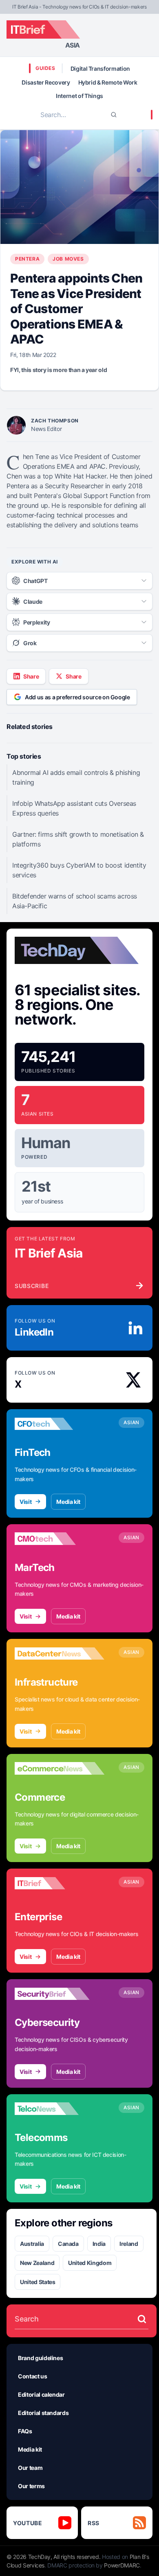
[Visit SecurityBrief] (60, 1994)
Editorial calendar (41, 2394)
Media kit (68, 1502)
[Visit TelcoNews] (60, 2109)
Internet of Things (79, 96)
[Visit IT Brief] (60, 1883)
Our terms (31, 2486)
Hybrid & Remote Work (108, 82)
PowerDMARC (122, 2565)
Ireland (129, 2244)
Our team (30, 2468)
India (99, 2244)
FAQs (25, 2431)
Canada (68, 2244)
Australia (32, 2244)
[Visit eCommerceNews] (60, 1769)
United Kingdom (90, 2263)
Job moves (68, 259)
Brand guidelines (40, 2358)
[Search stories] (142, 2319)
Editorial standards (43, 2413)
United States (38, 2282)
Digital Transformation (100, 69)
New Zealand (37, 2263)
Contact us (33, 2376)
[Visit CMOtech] (60, 1539)
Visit (25, 1502)
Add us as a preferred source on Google (77, 697)
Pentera (27, 259)
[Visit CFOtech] (60, 1424)
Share (31, 676)
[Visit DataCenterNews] (60, 1654)
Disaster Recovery (46, 82)
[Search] (114, 115)
